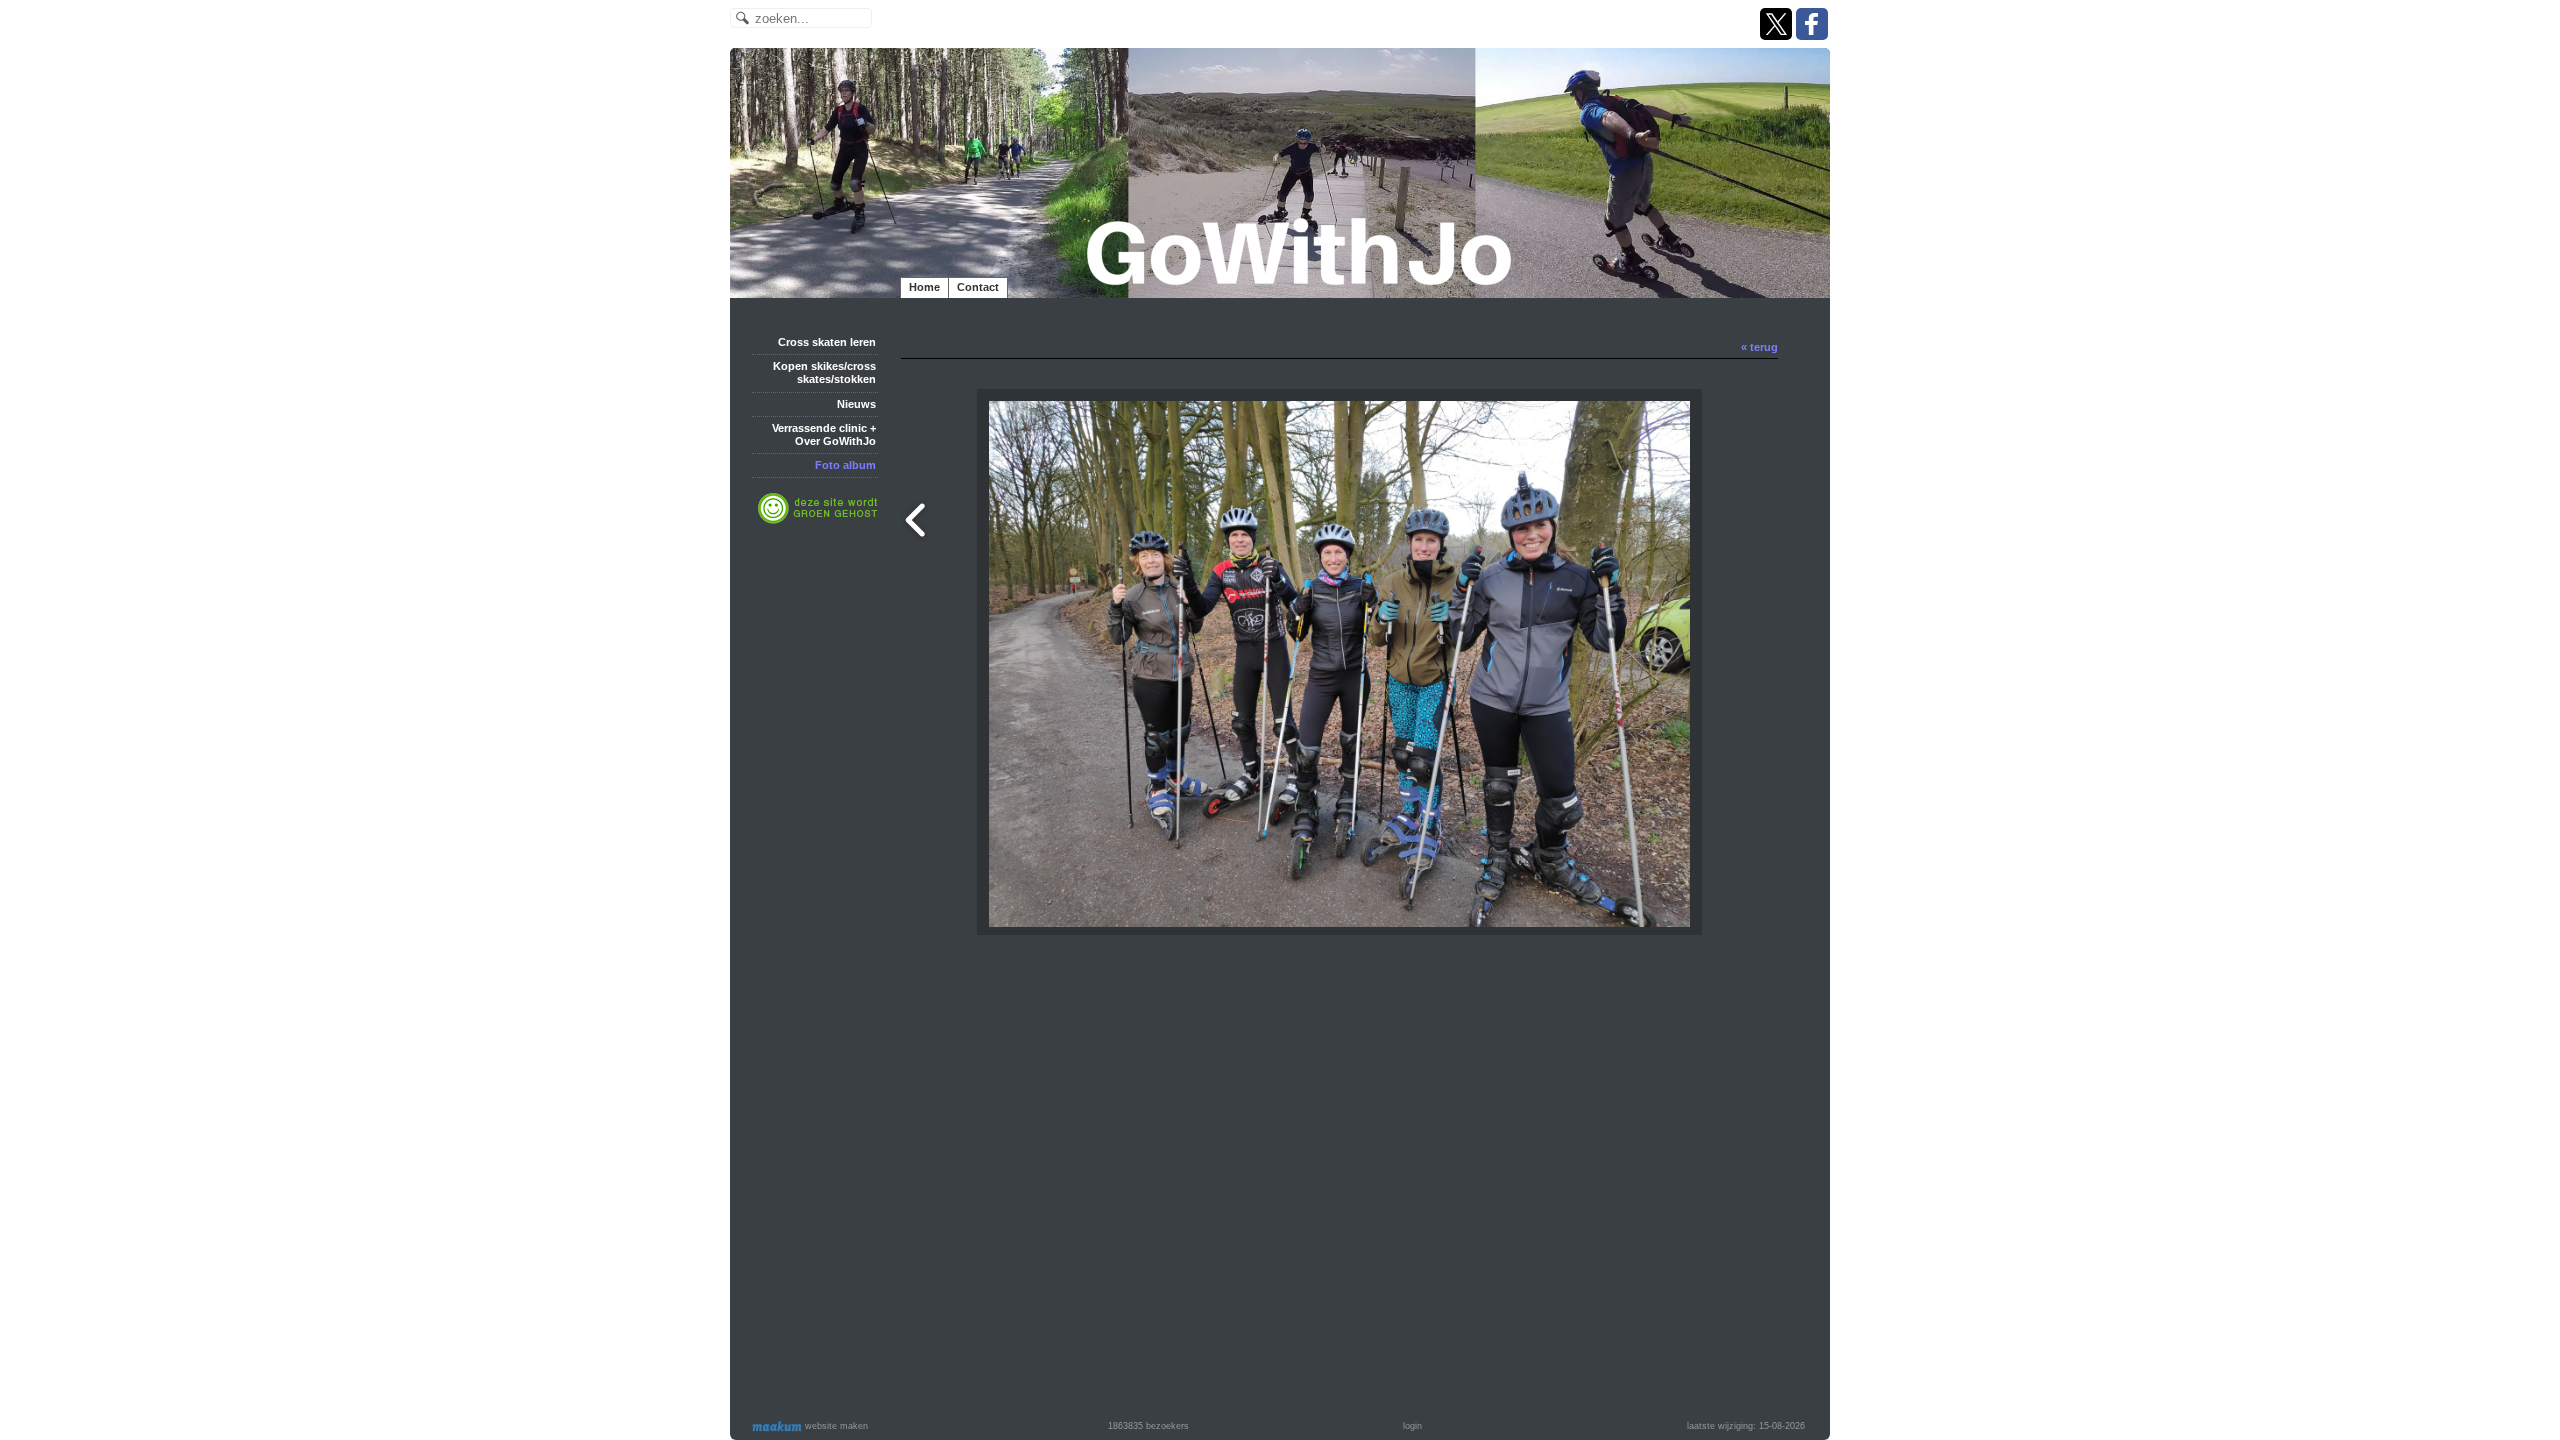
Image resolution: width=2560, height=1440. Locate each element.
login (1412, 1426)
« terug (1759, 347)
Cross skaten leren (827, 342)
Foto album (845, 465)
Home (924, 287)
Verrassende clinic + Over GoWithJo (824, 434)
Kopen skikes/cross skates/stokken (824, 372)
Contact (978, 287)
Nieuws (856, 404)
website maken (835, 1426)
